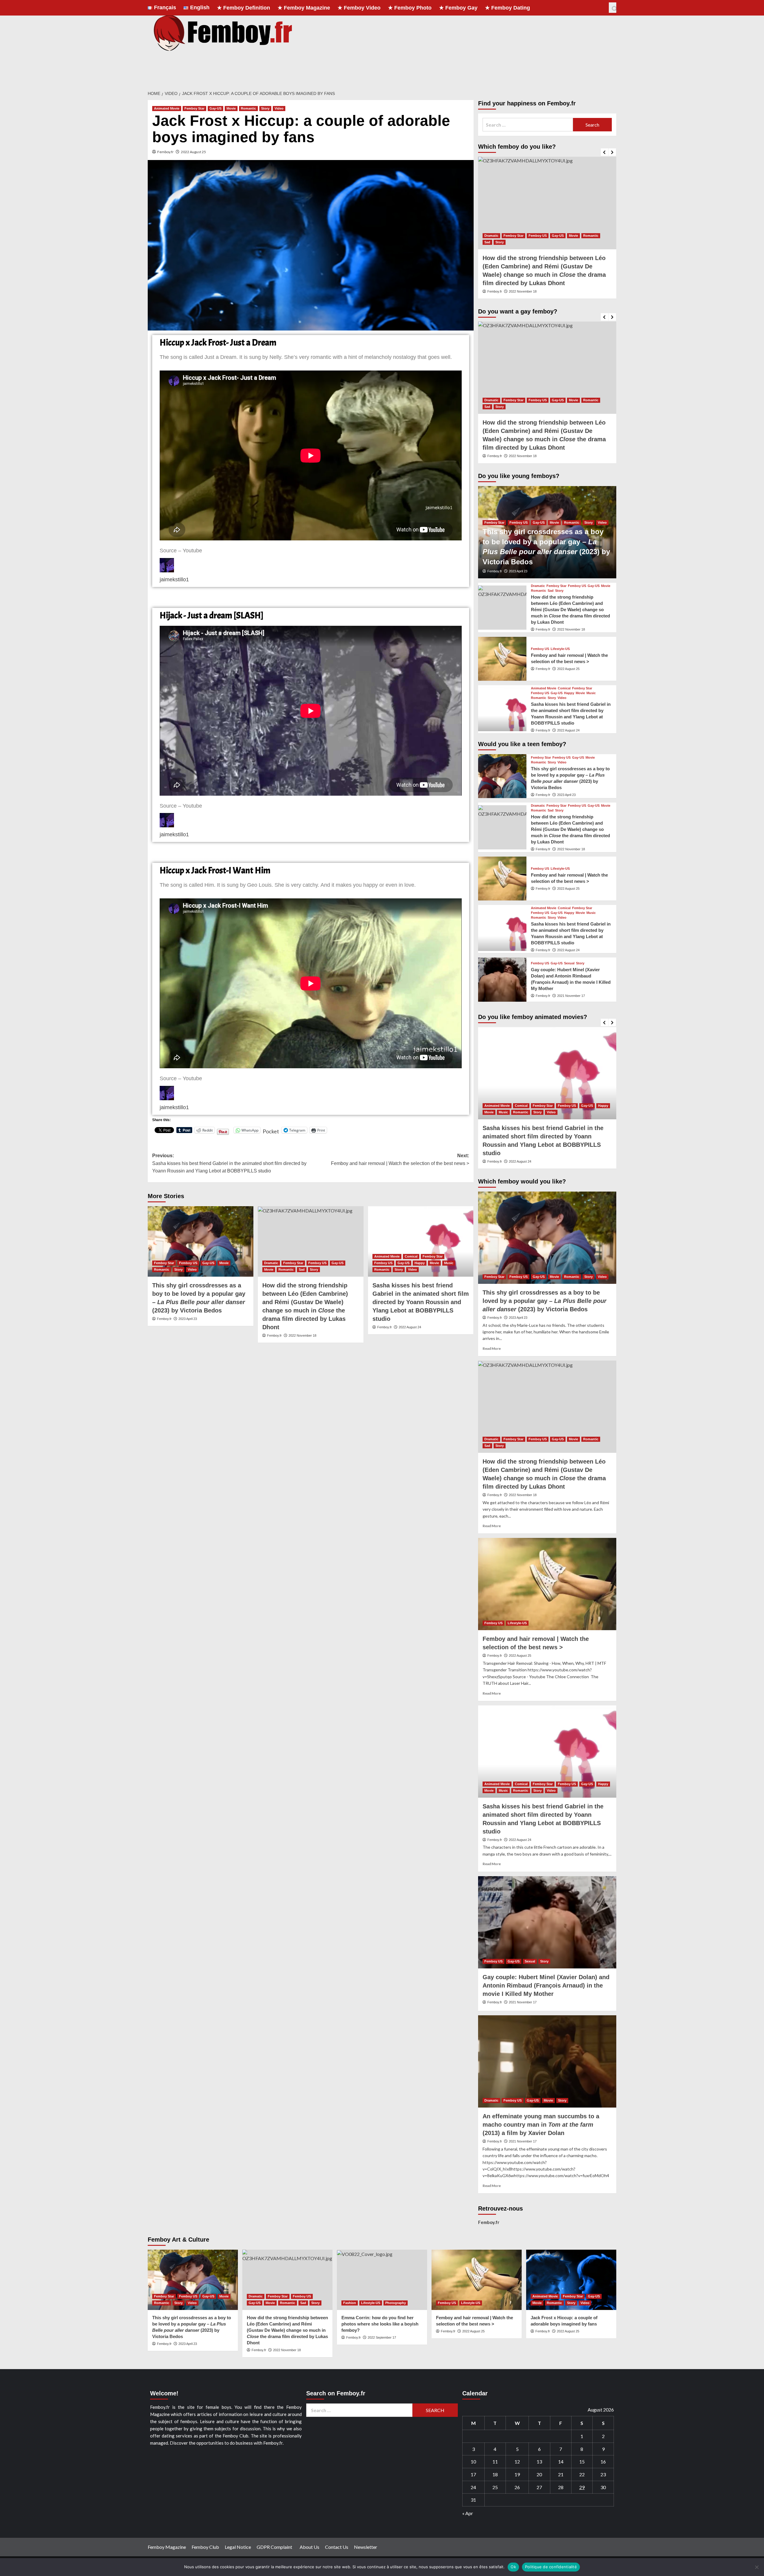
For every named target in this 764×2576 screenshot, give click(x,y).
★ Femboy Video (359, 8)
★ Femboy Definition (244, 8)
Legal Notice (238, 2547)
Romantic (248, 108)
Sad (302, 1269)
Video (279, 108)
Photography (396, 2303)
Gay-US (215, 108)
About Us (309, 2547)
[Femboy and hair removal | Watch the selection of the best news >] (502, 659)
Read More (492, 1348)
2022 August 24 (410, 1327)
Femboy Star (194, 108)
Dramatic (271, 1263)
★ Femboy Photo (410, 8)
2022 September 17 (382, 2337)
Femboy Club (205, 2547)
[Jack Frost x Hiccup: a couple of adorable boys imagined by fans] (571, 2280)
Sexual (569, 963)
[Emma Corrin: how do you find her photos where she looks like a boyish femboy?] (382, 2280)
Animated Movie (167, 108)
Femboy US (188, 1263)
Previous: (229, 1163)
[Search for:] (528, 125)
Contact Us (337, 2547)
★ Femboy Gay (458, 8)
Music (449, 1263)
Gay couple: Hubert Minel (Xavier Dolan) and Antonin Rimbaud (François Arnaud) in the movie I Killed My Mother (546, 1985)
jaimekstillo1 (174, 580)
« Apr (468, 2513)
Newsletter (366, 2547)
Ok (513, 2567)
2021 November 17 (571, 996)
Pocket (271, 1131)
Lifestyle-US (560, 649)
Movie (231, 108)
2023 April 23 (188, 1319)
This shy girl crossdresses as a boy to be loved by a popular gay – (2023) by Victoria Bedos (544, 1301)
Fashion (350, 2303)
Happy (420, 1263)
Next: (400, 1159)
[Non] (757, 2567)
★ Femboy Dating (507, 8)
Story (265, 108)
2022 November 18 (302, 1335)
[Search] (613, 8)
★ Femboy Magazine (304, 8)
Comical (411, 1256)
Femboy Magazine (167, 2547)
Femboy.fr (165, 152)
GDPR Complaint (275, 2547)
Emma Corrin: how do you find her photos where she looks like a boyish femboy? (380, 2324)
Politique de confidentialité (551, 2567)
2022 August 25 (193, 152)
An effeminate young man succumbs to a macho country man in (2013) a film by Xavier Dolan (541, 2125)
